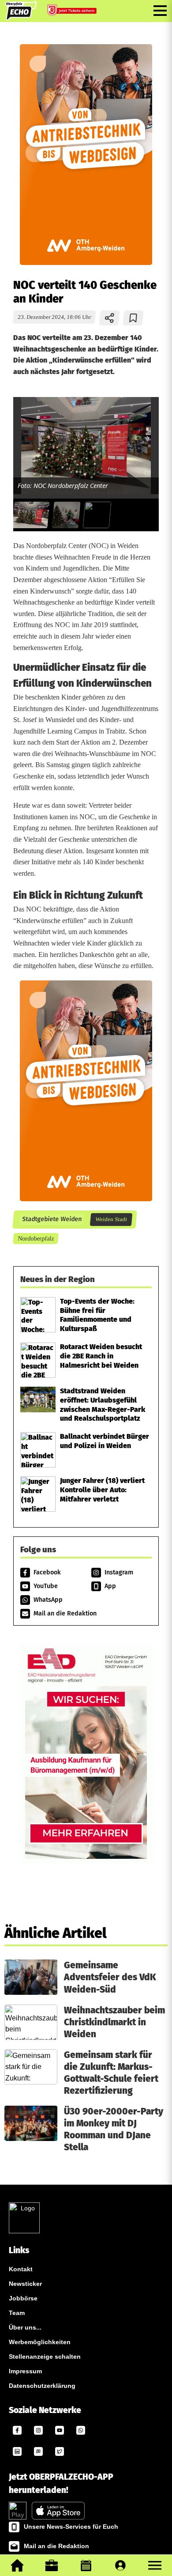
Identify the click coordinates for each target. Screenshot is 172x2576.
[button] (155, 2565)
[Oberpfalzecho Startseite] (21, 18)
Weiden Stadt (111, 1219)
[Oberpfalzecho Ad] (73, 11)
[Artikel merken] (133, 318)
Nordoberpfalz (36, 1238)
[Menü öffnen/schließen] (160, 11)
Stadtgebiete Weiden (52, 1219)
